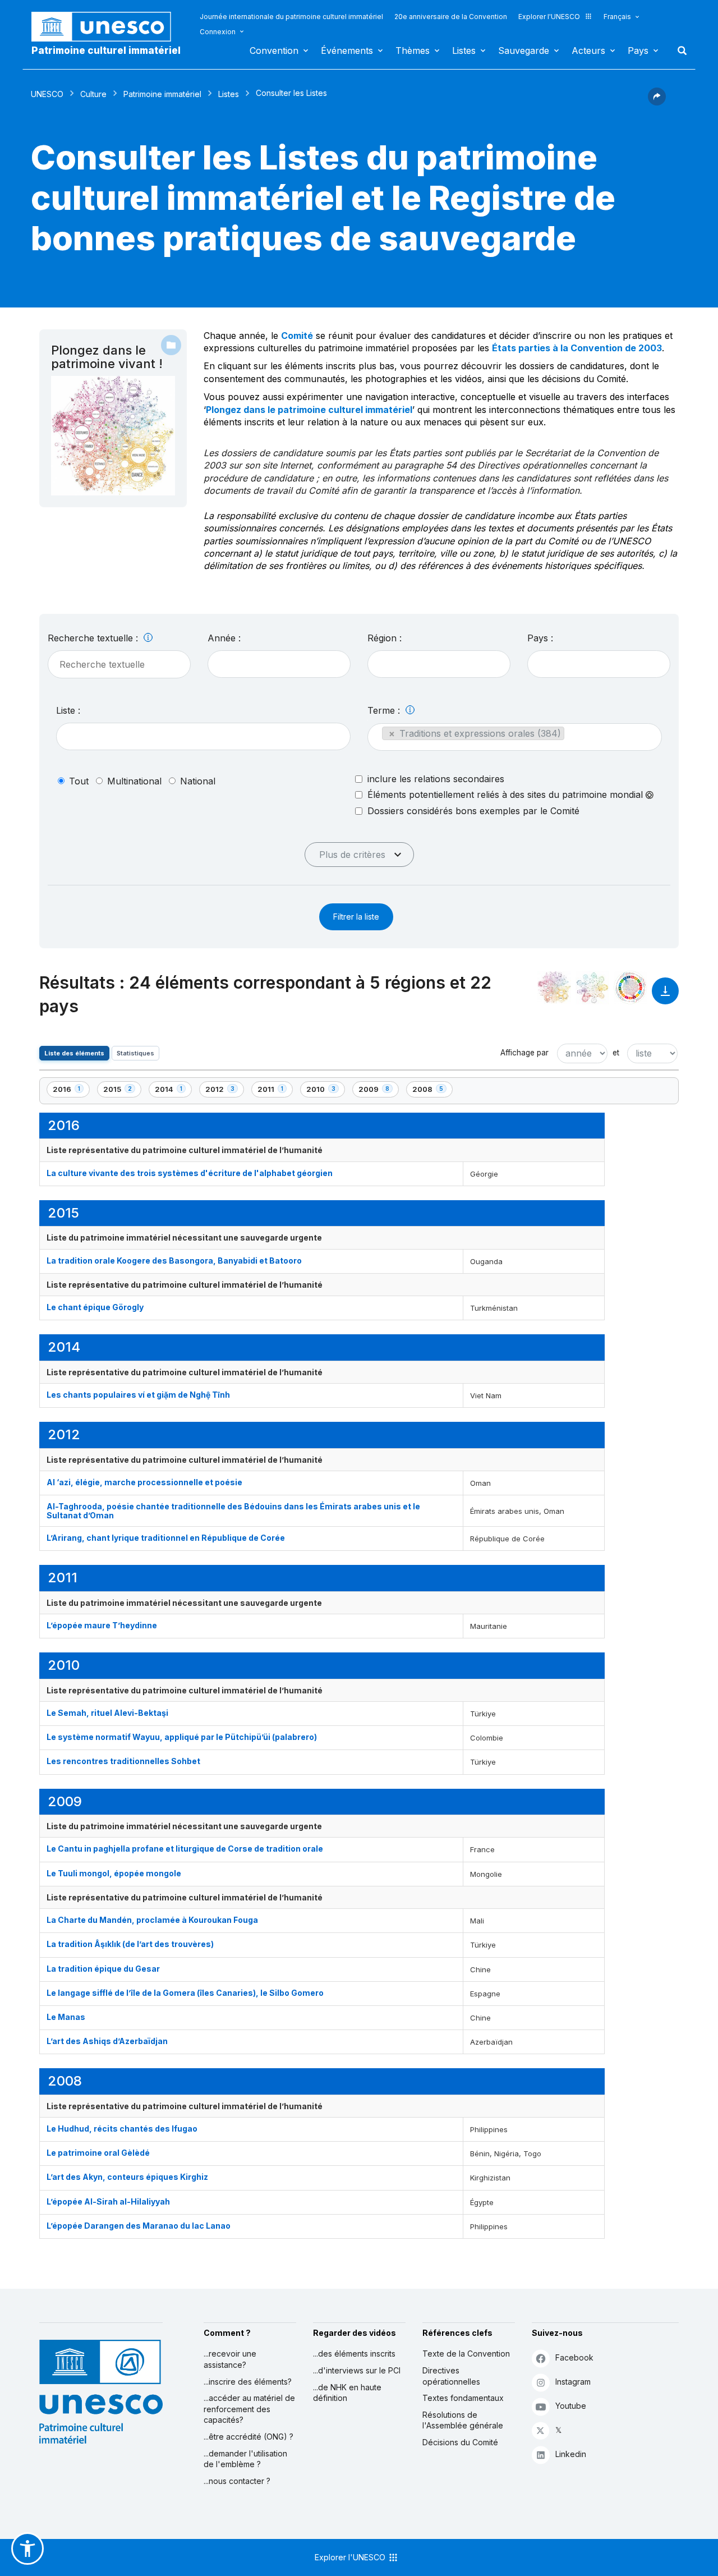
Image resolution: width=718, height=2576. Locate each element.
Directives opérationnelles (451, 2376)
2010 (325, 1091)
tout (79, 781)
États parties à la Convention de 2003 (577, 348)
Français (617, 17)
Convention (274, 50)
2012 (224, 1091)
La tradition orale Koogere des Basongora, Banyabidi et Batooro (174, 1261)
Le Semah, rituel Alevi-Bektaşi (107, 1713)
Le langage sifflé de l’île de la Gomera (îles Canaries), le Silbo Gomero (185, 1993)
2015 (122, 1091)
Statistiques (135, 1053)
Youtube (571, 2406)
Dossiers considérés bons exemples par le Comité (473, 811)
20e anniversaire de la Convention (451, 17)
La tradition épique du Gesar (103, 1969)
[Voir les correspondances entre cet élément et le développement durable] (630, 988)
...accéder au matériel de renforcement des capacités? (249, 2409)
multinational (134, 781)
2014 (173, 1091)
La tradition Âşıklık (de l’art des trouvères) (130, 1944)
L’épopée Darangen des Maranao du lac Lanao (139, 2226)
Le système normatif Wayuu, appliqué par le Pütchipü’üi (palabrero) (182, 1737)
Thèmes (413, 50)
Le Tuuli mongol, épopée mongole (114, 1873)
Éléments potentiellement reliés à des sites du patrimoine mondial (507, 795)
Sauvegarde (524, 50)
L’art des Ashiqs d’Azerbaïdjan (107, 2041)
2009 (378, 1091)
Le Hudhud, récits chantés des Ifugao (122, 2129)
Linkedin (571, 2454)
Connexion (218, 32)
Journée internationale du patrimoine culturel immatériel (291, 17)
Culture (93, 94)
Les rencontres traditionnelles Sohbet (123, 1761)
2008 (431, 1091)
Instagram (573, 2382)
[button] (657, 102)
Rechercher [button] (679, 50)
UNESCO (47, 94)
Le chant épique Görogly (95, 1307)
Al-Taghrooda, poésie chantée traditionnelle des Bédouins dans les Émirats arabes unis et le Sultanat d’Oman (233, 1510)
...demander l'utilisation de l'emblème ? (245, 2459)
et (616, 1053)
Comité (297, 336)
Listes (464, 50)
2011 (275, 1091)
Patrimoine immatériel (162, 94)
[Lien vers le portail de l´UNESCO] (107, 27)
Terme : (385, 710)
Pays (638, 50)
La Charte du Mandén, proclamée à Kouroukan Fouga (152, 1920)
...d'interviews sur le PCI (357, 2370)
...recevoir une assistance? (230, 2359)
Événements (347, 50)
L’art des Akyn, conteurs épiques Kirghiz (127, 2177)
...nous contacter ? (237, 2481)
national (198, 781)
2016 (71, 1091)
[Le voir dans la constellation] (554, 988)
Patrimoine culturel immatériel (106, 50)
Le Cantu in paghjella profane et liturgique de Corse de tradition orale (185, 1849)
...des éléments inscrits (354, 2354)
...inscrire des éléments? (248, 2382)
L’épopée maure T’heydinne (102, 1625)
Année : (224, 638)
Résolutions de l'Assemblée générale (463, 2420)
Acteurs (588, 50)
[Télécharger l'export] (665, 996)
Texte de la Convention (466, 2354)
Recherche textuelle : (94, 638)
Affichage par (524, 1053)
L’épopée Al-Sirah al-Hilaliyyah (108, 2201)
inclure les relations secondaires (436, 779)
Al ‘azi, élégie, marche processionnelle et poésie (144, 1482)
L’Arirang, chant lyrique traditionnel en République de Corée (166, 1538)
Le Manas (66, 2017)
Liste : (68, 710)
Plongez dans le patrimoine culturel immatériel (309, 410)
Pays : (540, 638)
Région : (385, 638)
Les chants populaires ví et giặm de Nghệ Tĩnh (138, 1395)
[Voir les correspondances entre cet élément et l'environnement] (592, 988)
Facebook (574, 2357)
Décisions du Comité (460, 2442)
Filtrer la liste (356, 917)
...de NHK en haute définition (347, 2393)
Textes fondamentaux (463, 2398)
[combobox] (279, 664)
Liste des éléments (74, 1053)
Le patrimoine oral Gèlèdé (98, 2153)
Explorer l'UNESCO (549, 17)
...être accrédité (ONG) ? (248, 2437)
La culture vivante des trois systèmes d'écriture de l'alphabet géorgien (190, 1173)
